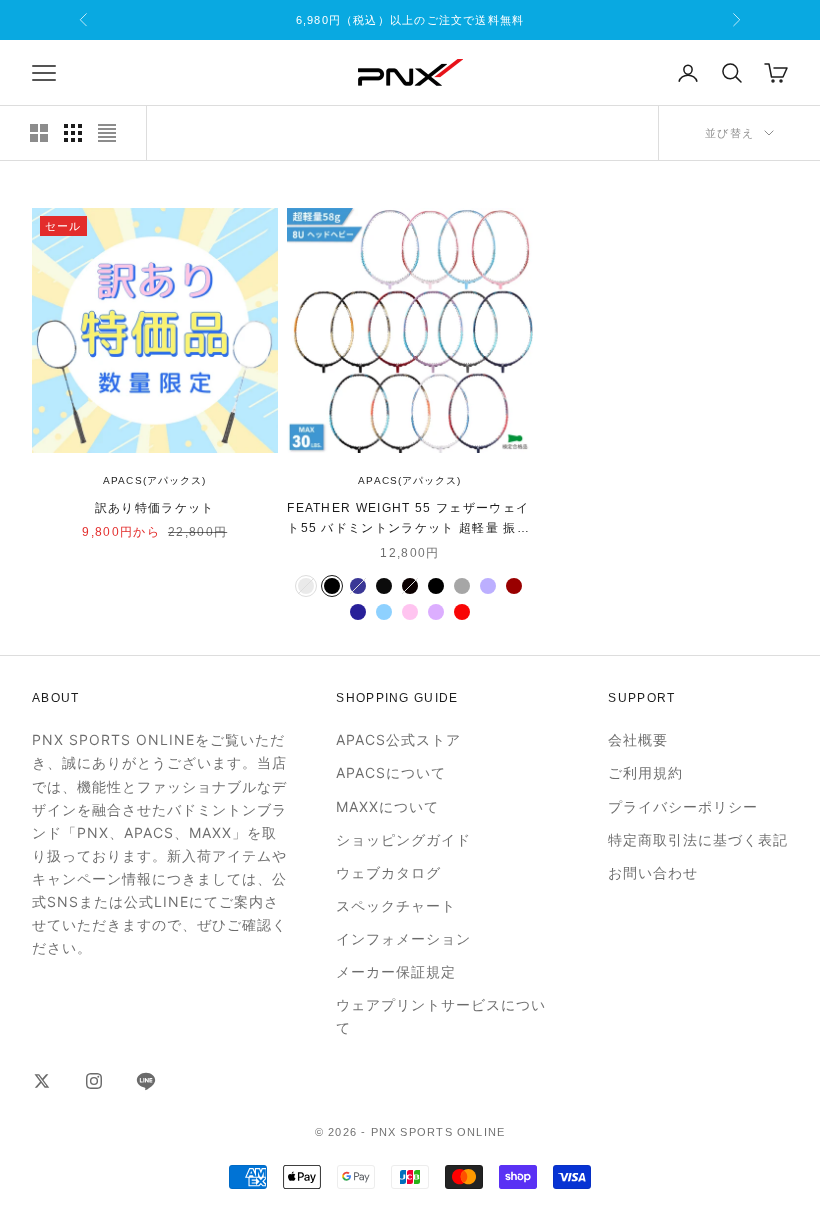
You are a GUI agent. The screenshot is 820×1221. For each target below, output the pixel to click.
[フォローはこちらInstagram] (94, 1081)
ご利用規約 (645, 772)
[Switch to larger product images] (39, 133)
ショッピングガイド (403, 839)
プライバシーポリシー (683, 806)
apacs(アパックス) (154, 480)
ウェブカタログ (388, 872)
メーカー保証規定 (396, 971)
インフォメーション (403, 938)
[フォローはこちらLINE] (146, 1081)
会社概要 (638, 739)
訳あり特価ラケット (155, 508)
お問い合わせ (653, 872)
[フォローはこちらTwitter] (42, 1081)
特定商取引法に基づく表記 (698, 839)
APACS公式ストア (398, 739)
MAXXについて (387, 806)
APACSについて (391, 772)
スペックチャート (396, 905)
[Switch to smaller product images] (73, 133)
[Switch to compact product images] (107, 133)
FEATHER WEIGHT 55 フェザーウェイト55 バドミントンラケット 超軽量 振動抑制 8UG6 (408, 520)
